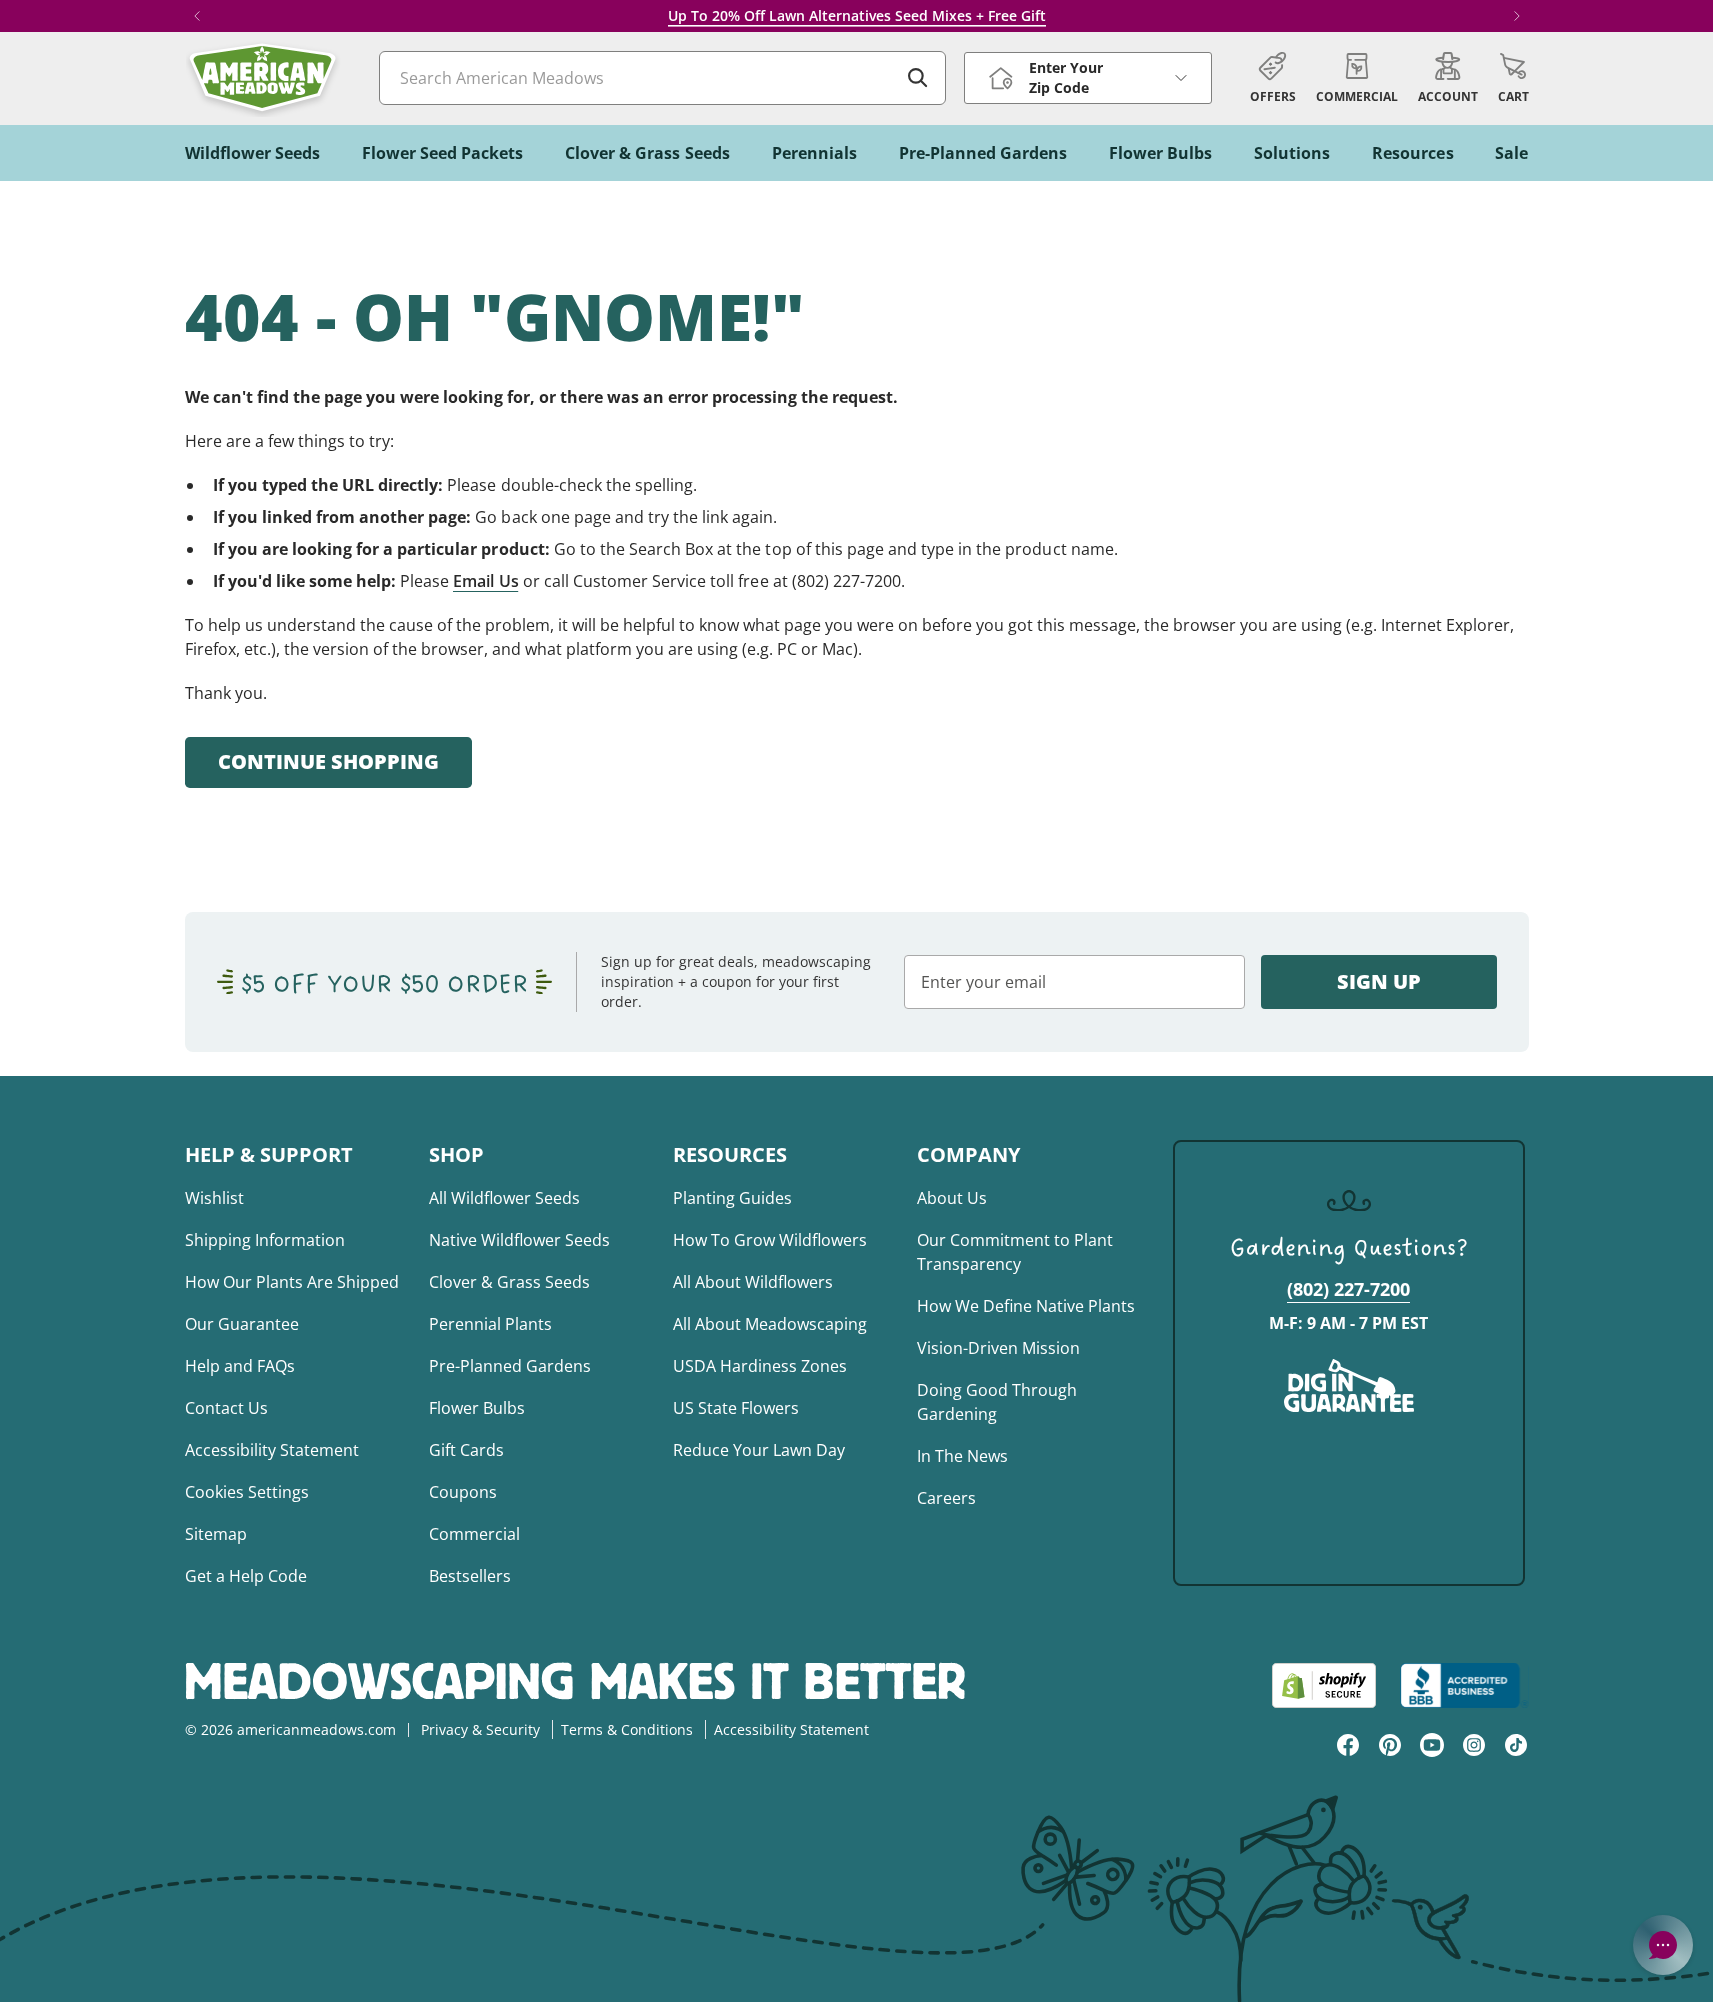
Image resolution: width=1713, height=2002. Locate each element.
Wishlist (214, 1198)
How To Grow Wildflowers (770, 1240)
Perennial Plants (490, 1324)
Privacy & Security (480, 1729)
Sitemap (216, 1534)
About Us (952, 1198)
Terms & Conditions (627, 1729)
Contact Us (226, 1408)
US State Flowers (736, 1408)
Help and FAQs (240, 1366)
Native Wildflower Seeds (519, 1240)
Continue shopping (328, 761)
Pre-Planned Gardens (510, 1366)
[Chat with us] (1663, 1945)
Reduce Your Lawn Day (759, 1450)
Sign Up (1379, 981)
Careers (946, 1498)
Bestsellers (470, 1576)
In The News (962, 1456)
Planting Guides (732, 1198)
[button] (1513, 78)
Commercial (474, 1534)
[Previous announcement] (197, 16)
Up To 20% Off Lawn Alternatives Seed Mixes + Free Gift (857, 15)
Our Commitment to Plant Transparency (1015, 1252)
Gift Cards (466, 1450)
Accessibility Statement (272, 1450)
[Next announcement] (1517, 16)
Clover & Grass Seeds (509, 1282)
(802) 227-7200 (1348, 1289)
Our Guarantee (242, 1324)
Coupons (463, 1492)
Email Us (485, 581)
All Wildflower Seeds (504, 1198)
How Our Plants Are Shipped (292, 1282)
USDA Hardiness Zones (760, 1366)
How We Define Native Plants (1026, 1306)
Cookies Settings (247, 1492)
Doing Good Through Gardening (997, 1402)
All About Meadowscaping (770, 1324)
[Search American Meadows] (918, 78)
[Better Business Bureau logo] (1464, 1685)
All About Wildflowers (753, 1282)
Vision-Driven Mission (998, 1348)
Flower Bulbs (477, 1408)
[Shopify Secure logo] (1324, 1685)
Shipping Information (265, 1240)
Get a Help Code (246, 1576)
